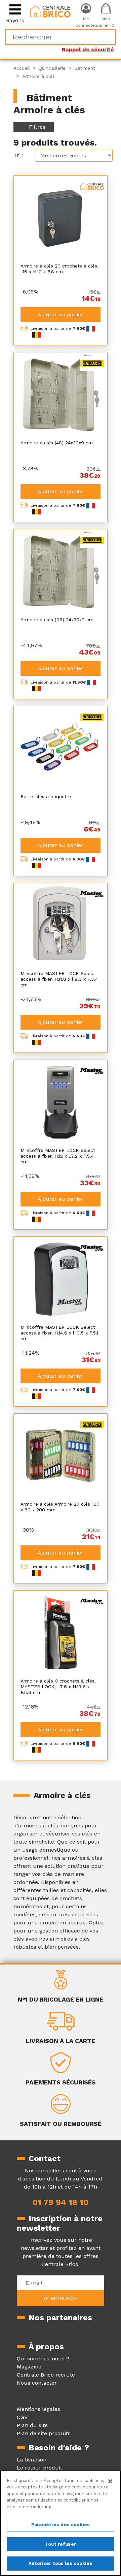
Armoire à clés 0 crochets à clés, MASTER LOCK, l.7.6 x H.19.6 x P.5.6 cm (58, 1687)
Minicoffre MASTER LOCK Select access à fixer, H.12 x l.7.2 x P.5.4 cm (58, 1156)
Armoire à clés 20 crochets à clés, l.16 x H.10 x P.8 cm (59, 269)
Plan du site (32, 2425)
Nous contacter (37, 2383)
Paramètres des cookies (61, 2525)
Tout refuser (61, 2544)
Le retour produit (39, 2468)
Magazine (29, 2367)
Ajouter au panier (61, 315)
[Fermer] (110, 2481)
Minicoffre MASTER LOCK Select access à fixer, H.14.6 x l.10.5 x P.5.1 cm (59, 1333)
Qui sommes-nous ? (43, 2359)
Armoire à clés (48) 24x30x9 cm (57, 443)
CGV (22, 2417)
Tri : (18, 155)
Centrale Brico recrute (46, 2375)
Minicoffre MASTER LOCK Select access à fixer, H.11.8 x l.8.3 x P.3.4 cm (59, 979)
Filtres (37, 127)
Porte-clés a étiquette (46, 796)
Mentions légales (38, 2409)
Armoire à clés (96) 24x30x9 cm (57, 620)
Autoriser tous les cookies (60, 2563)
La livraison (32, 2460)
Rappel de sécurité (88, 49)
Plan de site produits (44, 2433)
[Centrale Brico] (50, 11)
